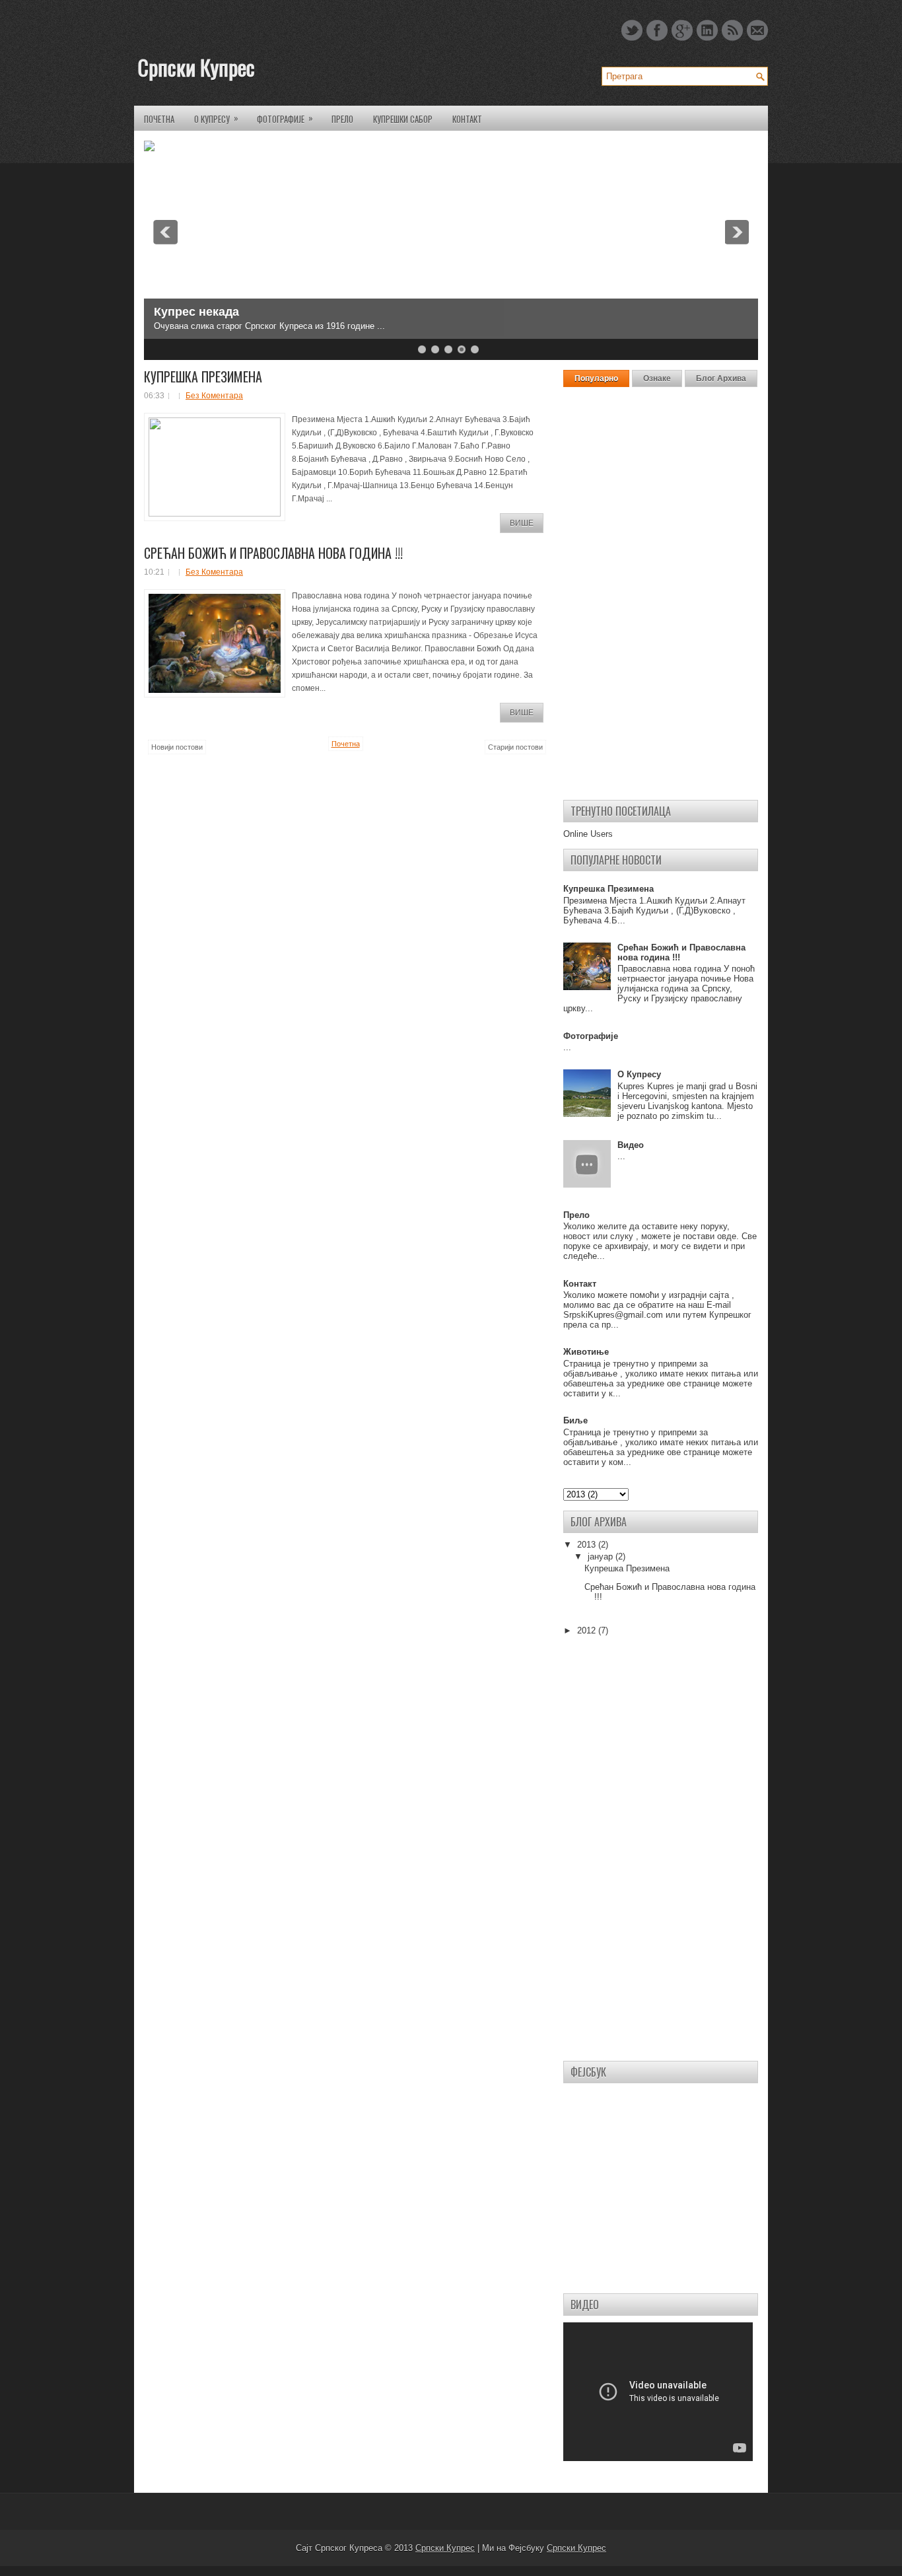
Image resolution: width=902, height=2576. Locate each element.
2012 (588, 1630)
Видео (631, 1145)
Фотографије (285, 118)
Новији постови (177, 747)
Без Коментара (214, 396)
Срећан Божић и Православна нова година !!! (273, 553)
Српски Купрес (196, 67)
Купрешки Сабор (403, 119)
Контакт (467, 119)
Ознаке (657, 378)
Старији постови (515, 747)
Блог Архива (721, 378)
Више (522, 523)
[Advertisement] (661, 592)
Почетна (159, 119)
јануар (602, 1556)
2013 (588, 1545)
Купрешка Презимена (203, 376)
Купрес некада (196, 312)
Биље (575, 1420)
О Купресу (216, 118)
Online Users (588, 834)
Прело (342, 119)
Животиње (586, 1352)
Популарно (596, 378)
